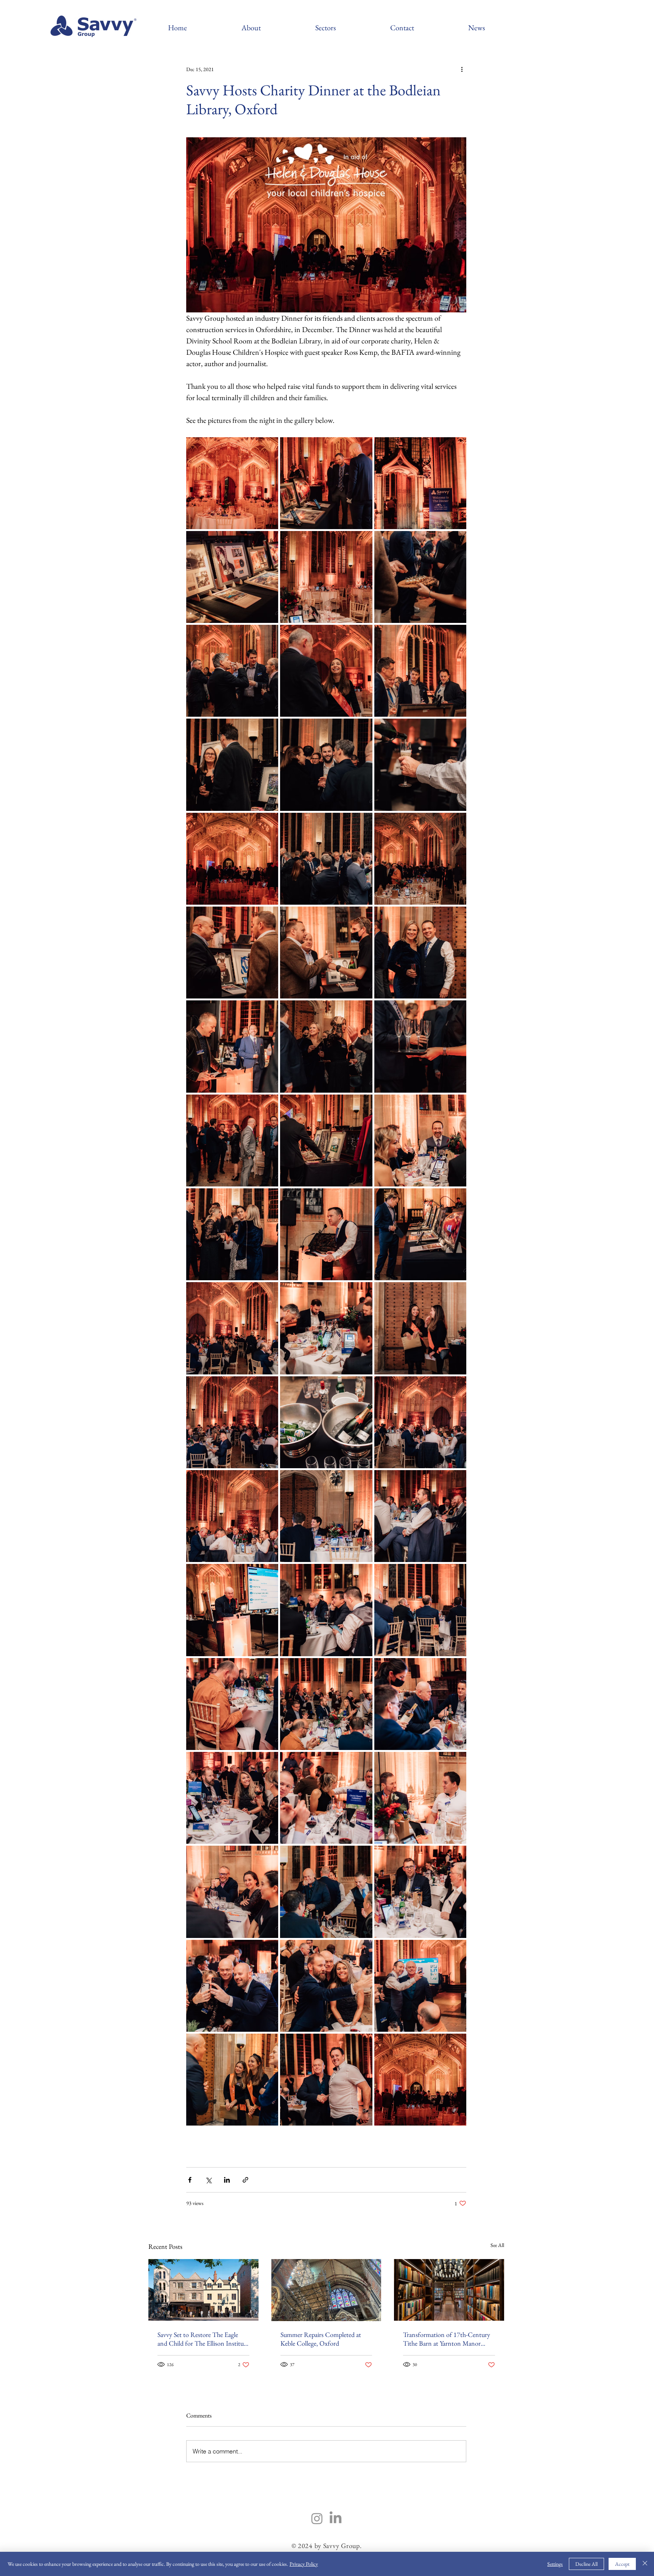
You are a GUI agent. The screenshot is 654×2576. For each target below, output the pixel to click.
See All (497, 2245)
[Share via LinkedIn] (227, 2180)
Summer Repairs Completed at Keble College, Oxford (321, 2339)
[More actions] (462, 69)
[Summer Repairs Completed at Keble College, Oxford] (326, 2290)
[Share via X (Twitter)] (208, 2180)
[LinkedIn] (336, 2518)
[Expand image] (232, 483)
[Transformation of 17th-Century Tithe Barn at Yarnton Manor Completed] (449, 2290)
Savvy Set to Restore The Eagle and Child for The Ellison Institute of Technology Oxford (203, 2339)
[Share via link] (245, 2180)
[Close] (645, 2564)
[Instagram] (317, 2518)
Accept (622, 2564)
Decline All (586, 2564)
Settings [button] (555, 2564)
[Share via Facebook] (190, 2180)
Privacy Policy (304, 2564)
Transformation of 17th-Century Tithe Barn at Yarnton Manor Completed (447, 2339)
